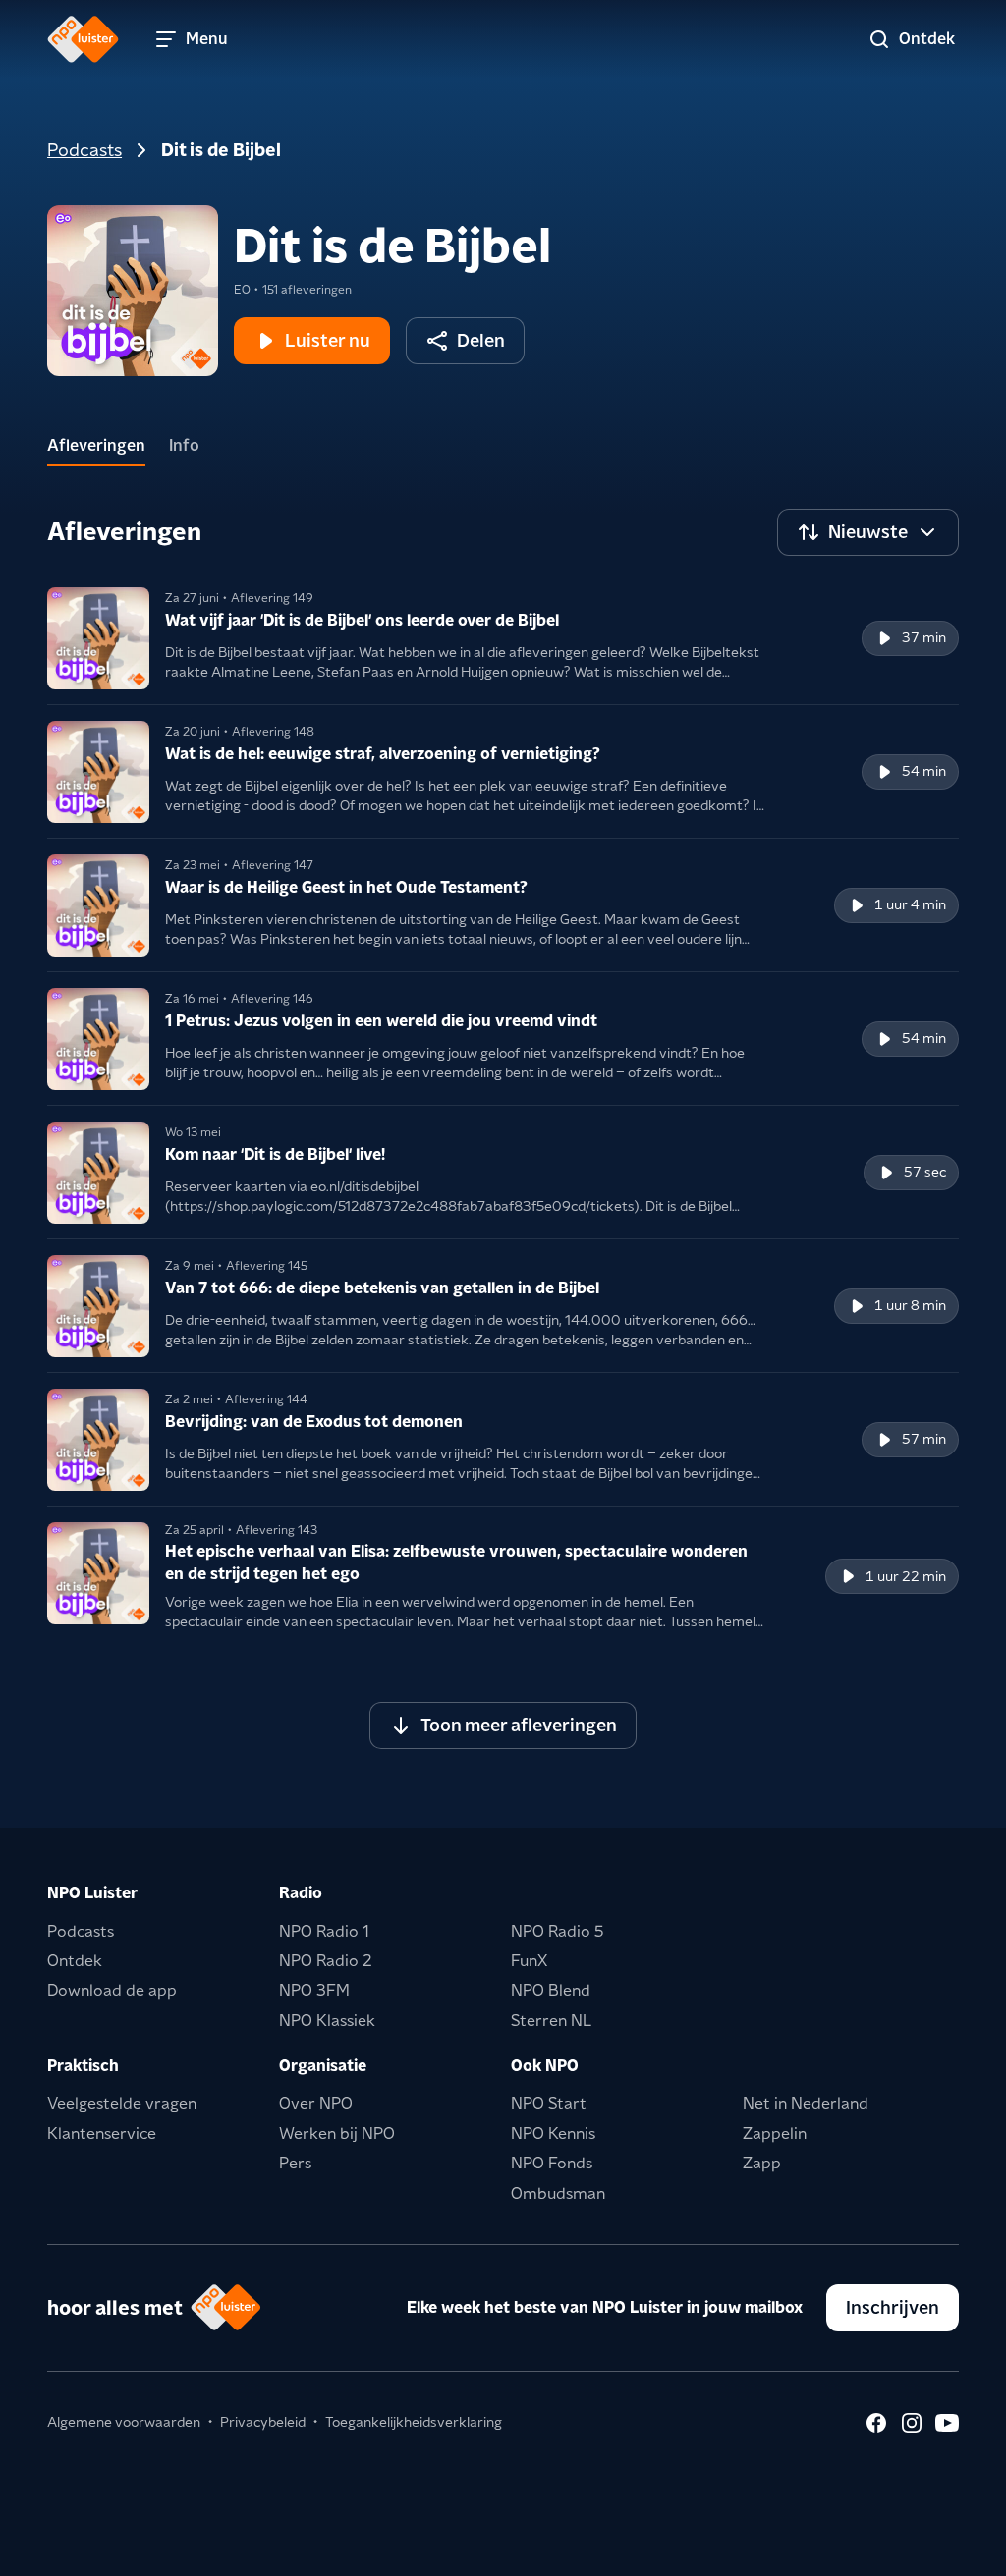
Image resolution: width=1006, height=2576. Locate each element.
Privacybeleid (263, 2422)
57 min (924, 1439)
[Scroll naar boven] (959, 2549)
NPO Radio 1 (324, 1931)
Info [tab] (184, 445)
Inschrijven (893, 2307)
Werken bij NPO (337, 2134)
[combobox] (868, 532)
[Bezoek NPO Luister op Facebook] (876, 2423)
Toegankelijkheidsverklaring (414, 2422)
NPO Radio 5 (558, 1931)
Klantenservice (102, 2134)
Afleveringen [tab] (96, 445)
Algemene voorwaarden (124, 2422)
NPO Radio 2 (326, 1961)
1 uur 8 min (910, 1305)
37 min (924, 637)
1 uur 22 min (906, 1576)
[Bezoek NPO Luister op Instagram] (912, 2423)
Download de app (112, 1990)
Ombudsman (558, 2193)
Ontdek (75, 1961)
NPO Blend (551, 1990)
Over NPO (316, 2103)
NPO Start (549, 2103)
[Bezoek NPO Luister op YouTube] (947, 2423)
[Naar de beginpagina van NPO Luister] (83, 39)
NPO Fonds (552, 2163)
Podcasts (84, 150)
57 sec (925, 1172)
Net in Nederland (806, 2103)
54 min (924, 771)
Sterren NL (551, 2021)
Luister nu (328, 340)
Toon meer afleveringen (519, 1725)
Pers (295, 2163)
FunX (529, 1961)
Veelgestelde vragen (122, 2103)
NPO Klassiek (327, 2021)
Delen (481, 340)
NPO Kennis (553, 2134)
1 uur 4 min (910, 904)
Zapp (762, 2163)
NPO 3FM (314, 1990)
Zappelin (775, 2134)
